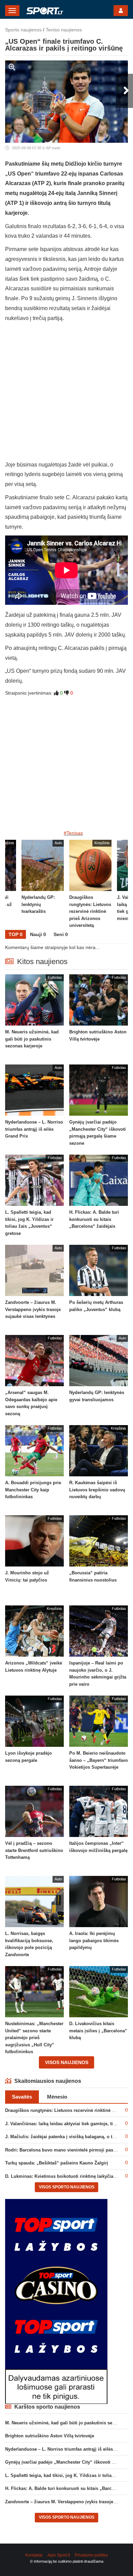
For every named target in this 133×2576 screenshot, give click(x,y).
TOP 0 (16, 934)
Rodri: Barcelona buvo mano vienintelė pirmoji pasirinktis (66, 2150)
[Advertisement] (66, 393)
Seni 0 (61, 934)
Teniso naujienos (64, 30)
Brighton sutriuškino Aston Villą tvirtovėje (50, 2436)
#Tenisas (73, 833)
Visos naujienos (67, 2062)
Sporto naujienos (23, 30)
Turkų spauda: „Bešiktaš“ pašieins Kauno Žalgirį (57, 2163)
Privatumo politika (91, 2555)
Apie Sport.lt (59, 2555)
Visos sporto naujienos (67, 2187)
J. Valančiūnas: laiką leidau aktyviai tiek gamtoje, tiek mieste (69, 2124)
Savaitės (22, 2097)
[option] (90, 885)
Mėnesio (57, 2097)
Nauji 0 (38, 934)
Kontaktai (34, 2555)
